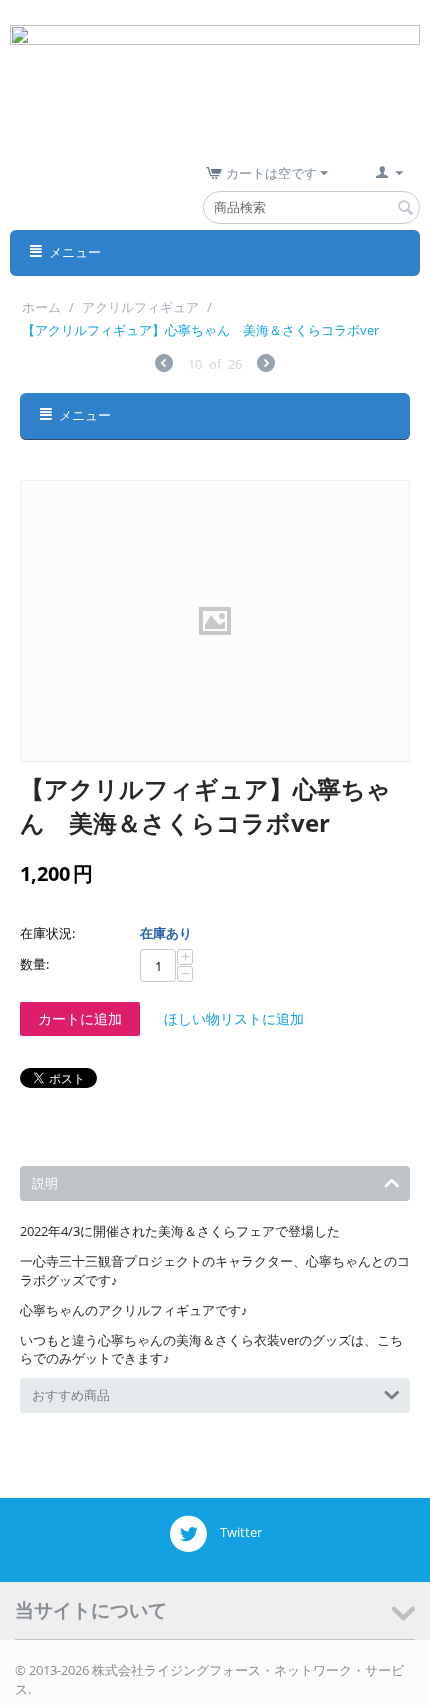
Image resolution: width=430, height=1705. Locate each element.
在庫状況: (47, 933)
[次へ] (266, 365)
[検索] (405, 209)
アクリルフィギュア (140, 307)
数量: (34, 964)
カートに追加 (80, 1018)
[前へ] (164, 365)
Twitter (239, 1533)
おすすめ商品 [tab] (71, 1395)
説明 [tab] (45, 1183)
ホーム (41, 307)
